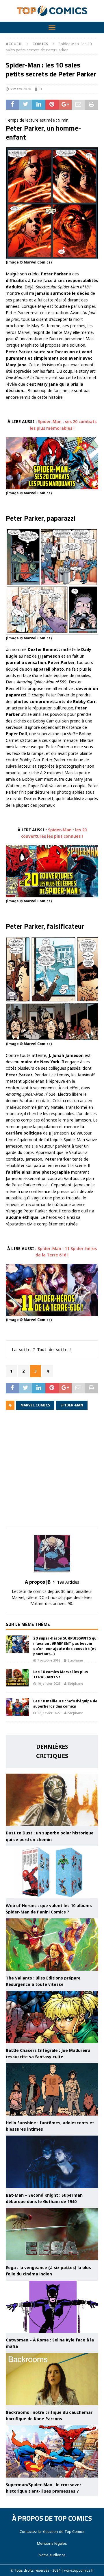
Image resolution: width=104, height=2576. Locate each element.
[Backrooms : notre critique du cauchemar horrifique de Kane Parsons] (52, 2379)
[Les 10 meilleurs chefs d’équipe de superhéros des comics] (17, 1707)
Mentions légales (52, 2543)
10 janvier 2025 (49, 1683)
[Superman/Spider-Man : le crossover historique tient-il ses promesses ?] (52, 2451)
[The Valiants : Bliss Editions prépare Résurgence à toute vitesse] (52, 1944)
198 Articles (68, 1582)
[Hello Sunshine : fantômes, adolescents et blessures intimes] (52, 2089)
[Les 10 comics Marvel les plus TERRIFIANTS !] (17, 1678)
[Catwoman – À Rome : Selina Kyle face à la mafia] (52, 2307)
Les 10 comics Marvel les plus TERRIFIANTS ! (61, 1674)
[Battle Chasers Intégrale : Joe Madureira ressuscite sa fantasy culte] (52, 2017)
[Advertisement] (52, 1472)
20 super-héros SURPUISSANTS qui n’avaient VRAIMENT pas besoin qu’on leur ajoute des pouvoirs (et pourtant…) (65, 1646)
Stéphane (75, 1660)
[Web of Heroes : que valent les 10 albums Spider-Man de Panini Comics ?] (52, 1872)
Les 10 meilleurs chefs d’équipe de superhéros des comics (65, 1703)
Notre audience (52, 2555)
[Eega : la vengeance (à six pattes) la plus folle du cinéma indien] (52, 2234)
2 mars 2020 (21, 89)
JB (40, 89)
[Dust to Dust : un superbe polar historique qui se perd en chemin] (52, 1800)
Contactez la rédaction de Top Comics (52, 2531)
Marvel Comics (35, 1405)
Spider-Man (72, 1405)
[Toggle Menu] (52, 28)
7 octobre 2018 (49, 1660)
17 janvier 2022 (49, 1713)
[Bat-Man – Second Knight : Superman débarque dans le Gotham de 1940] (52, 2162)
